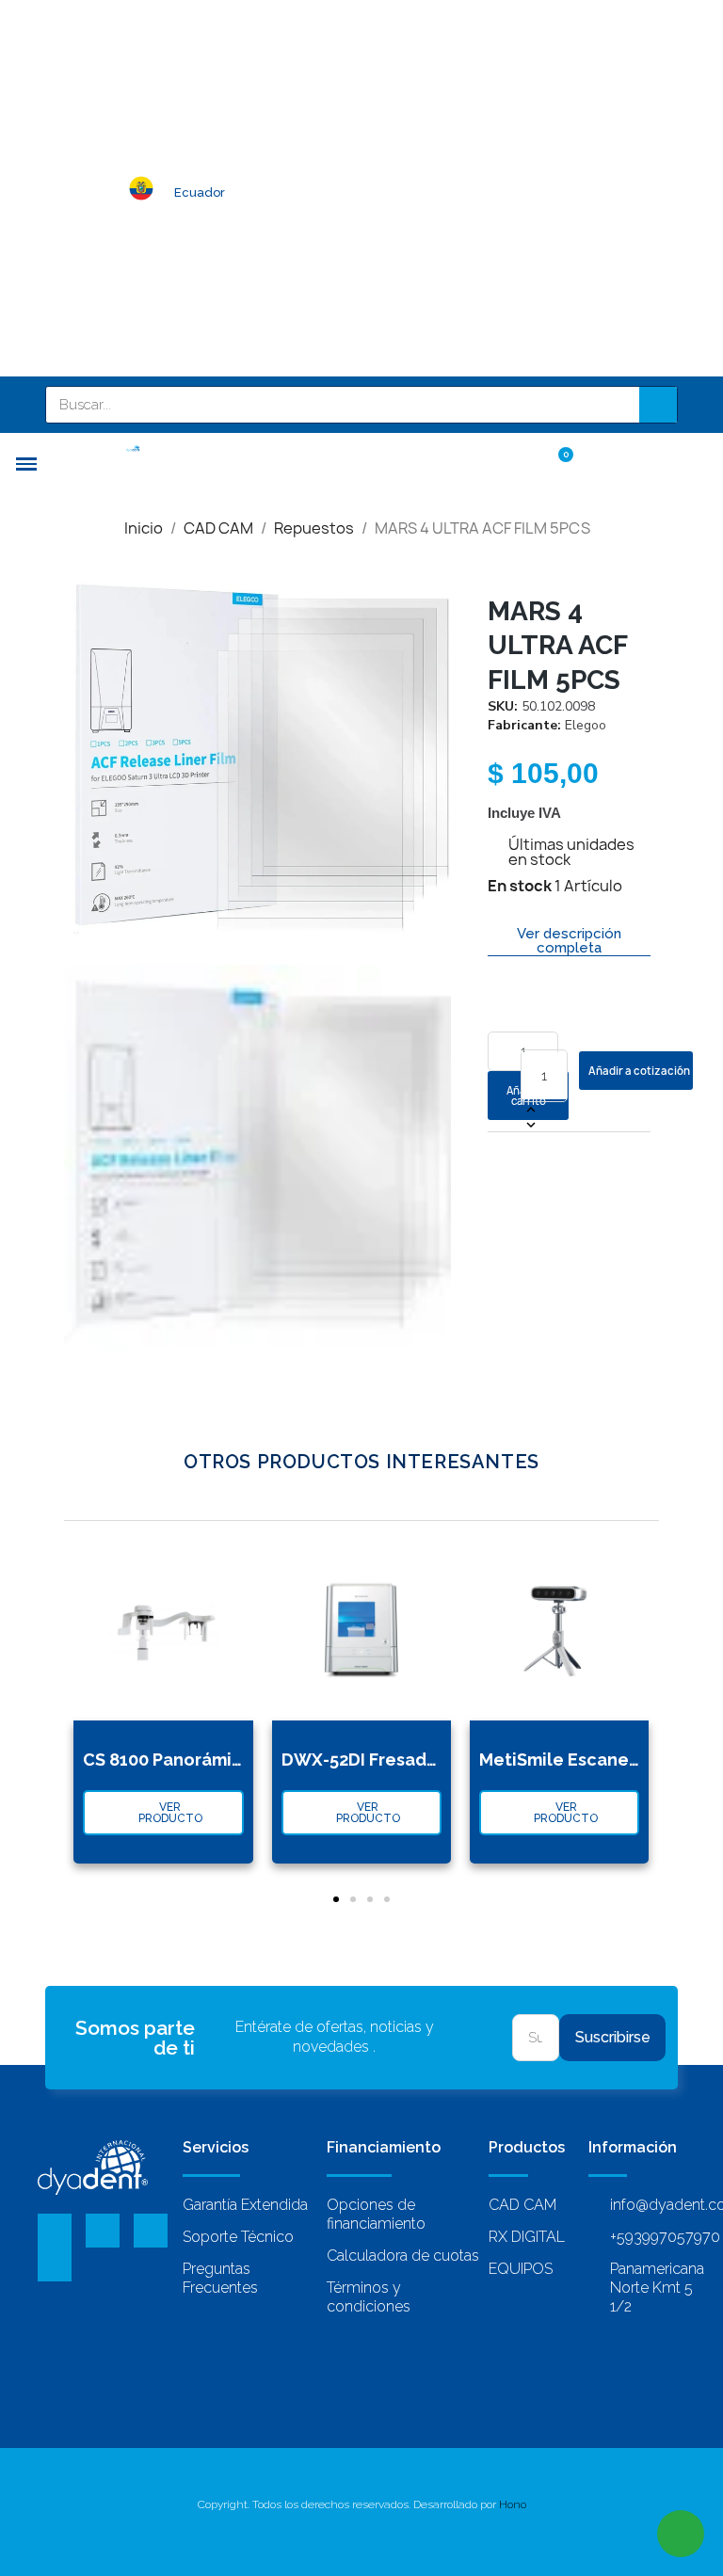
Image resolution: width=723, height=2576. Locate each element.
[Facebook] (55, 2231)
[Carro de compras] (556, 462)
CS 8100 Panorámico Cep (187, 1760)
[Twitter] (103, 2231)
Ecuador (200, 192)
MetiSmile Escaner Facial (584, 1760)
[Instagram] (55, 2264)
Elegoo (586, 725)
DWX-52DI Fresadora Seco (392, 1760)
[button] (81, 760)
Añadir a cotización (639, 1071)
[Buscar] (658, 405)
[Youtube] (151, 2231)
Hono (513, 2504)
